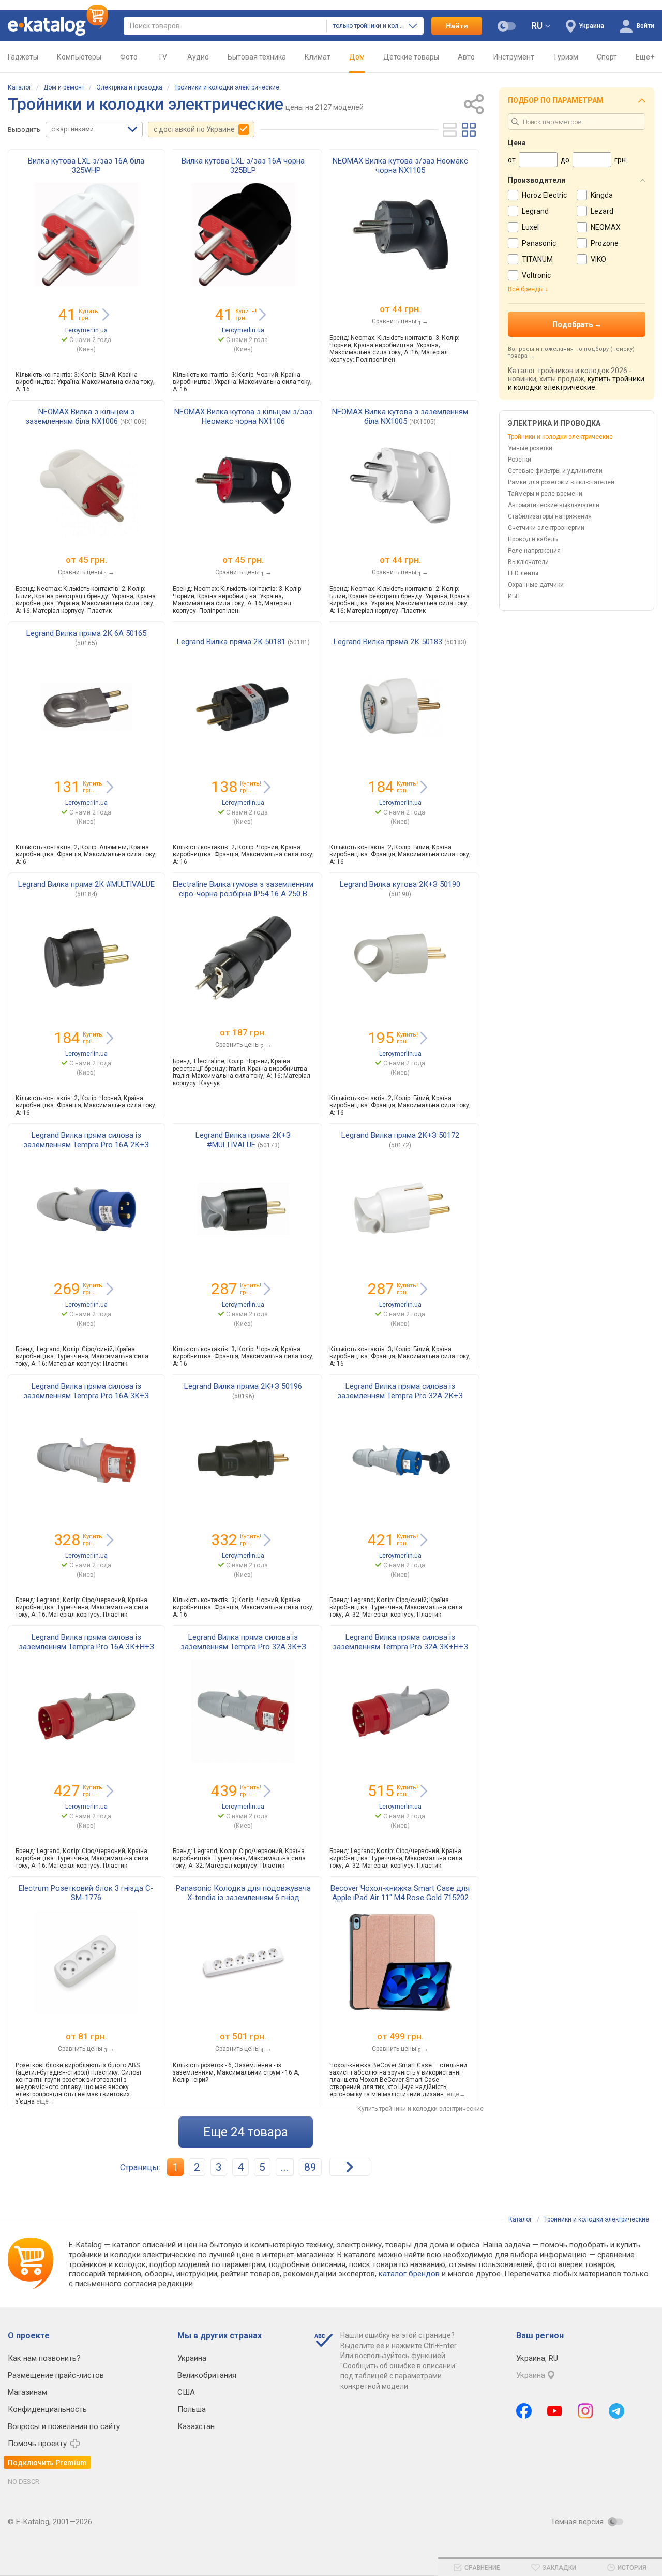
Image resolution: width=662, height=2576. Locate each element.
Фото (129, 57)
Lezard (602, 211)
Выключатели (528, 562)
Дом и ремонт (64, 87)
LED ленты (523, 573)
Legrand (535, 211)
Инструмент (514, 57)
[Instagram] (585, 2411)
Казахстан (196, 2426)
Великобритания (207, 2375)
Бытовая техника (257, 57)
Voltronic (536, 275)
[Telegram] (616, 2411)
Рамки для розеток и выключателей (561, 482)
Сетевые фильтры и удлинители (555, 471)
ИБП (514, 596)
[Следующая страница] (350, 2167)
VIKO (598, 259)
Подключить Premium (47, 2463)
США (186, 2392)
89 (310, 2167)
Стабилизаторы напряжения (550, 516)
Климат (318, 57)
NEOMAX (606, 227)
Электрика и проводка (129, 87)
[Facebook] (524, 2411)
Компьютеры (79, 57)
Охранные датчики (536, 585)
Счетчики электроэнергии (546, 528)
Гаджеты (23, 57)
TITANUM (537, 259)
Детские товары (411, 57)
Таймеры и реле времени (545, 494)
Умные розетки (530, 448)
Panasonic (539, 243)
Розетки (520, 460)
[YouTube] (555, 2411)
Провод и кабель (533, 539)
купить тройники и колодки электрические (576, 383)
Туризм (566, 57)
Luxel (530, 227)
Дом (357, 57)
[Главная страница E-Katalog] (58, 26)
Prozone (605, 243)
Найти (457, 26)
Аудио (198, 57)
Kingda (602, 195)
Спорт (607, 57)
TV (162, 57)
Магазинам (27, 2392)
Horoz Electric (544, 195)
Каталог (20, 87)
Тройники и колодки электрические (227, 87)
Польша (192, 2409)
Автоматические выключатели (554, 505)
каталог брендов (409, 2274)
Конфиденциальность (47, 2409)
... (285, 2167)
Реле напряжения (534, 551)
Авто (466, 57)
